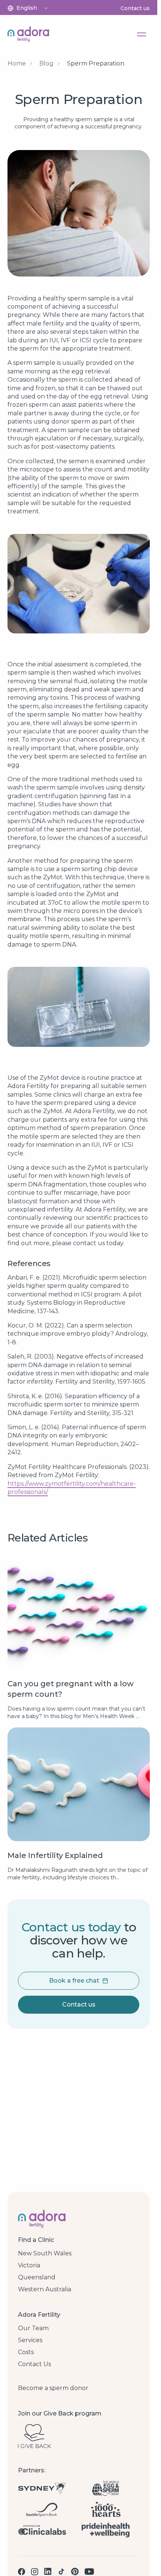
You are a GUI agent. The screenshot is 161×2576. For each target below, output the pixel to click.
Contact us (135, 8)
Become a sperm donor (53, 2388)
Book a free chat (74, 1981)
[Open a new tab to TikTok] (61, 2572)
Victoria (29, 2265)
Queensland (37, 2277)
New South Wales (45, 2253)
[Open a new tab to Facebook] (22, 2572)
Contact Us (34, 2364)
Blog (46, 63)
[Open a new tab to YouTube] (89, 2572)
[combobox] (33, 8)
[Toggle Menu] (142, 34)
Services (30, 2340)
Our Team (33, 2328)
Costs (26, 2352)
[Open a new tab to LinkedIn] (48, 2572)
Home (17, 63)
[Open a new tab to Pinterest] (75, 2572)
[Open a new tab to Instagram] (35, 2572)
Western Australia (45, 2289)
